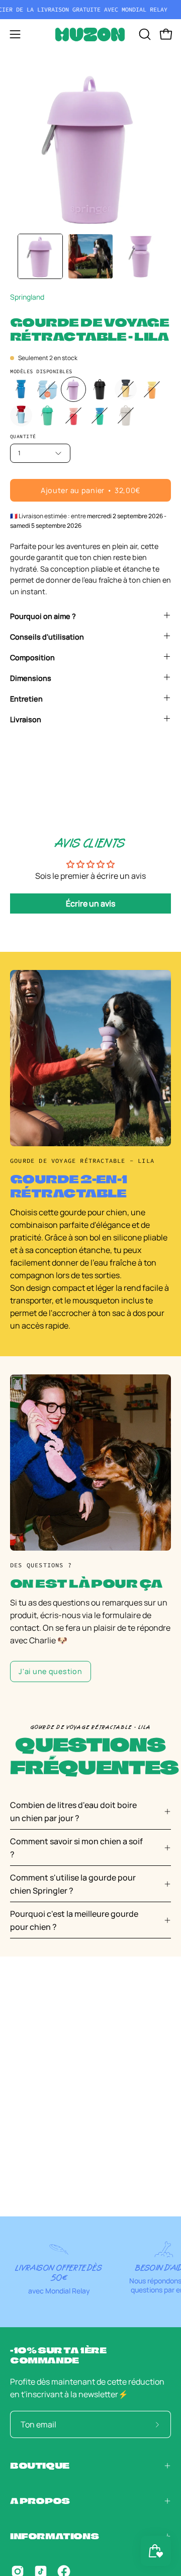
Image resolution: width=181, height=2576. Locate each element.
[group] (90, 10)
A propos (40, 2501)
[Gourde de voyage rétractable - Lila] (40, 256)
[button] (144, 34)
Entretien (26, 699)
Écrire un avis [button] (90, 903)
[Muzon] (90, 34)
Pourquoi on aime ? (43, 616)
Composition (32, 657)
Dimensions (31, 678)
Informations (54, 2536)
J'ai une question (50, 1671)
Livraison (26, 719)
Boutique (40, 2465)
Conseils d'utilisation (47, 637)
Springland (27, 297)
